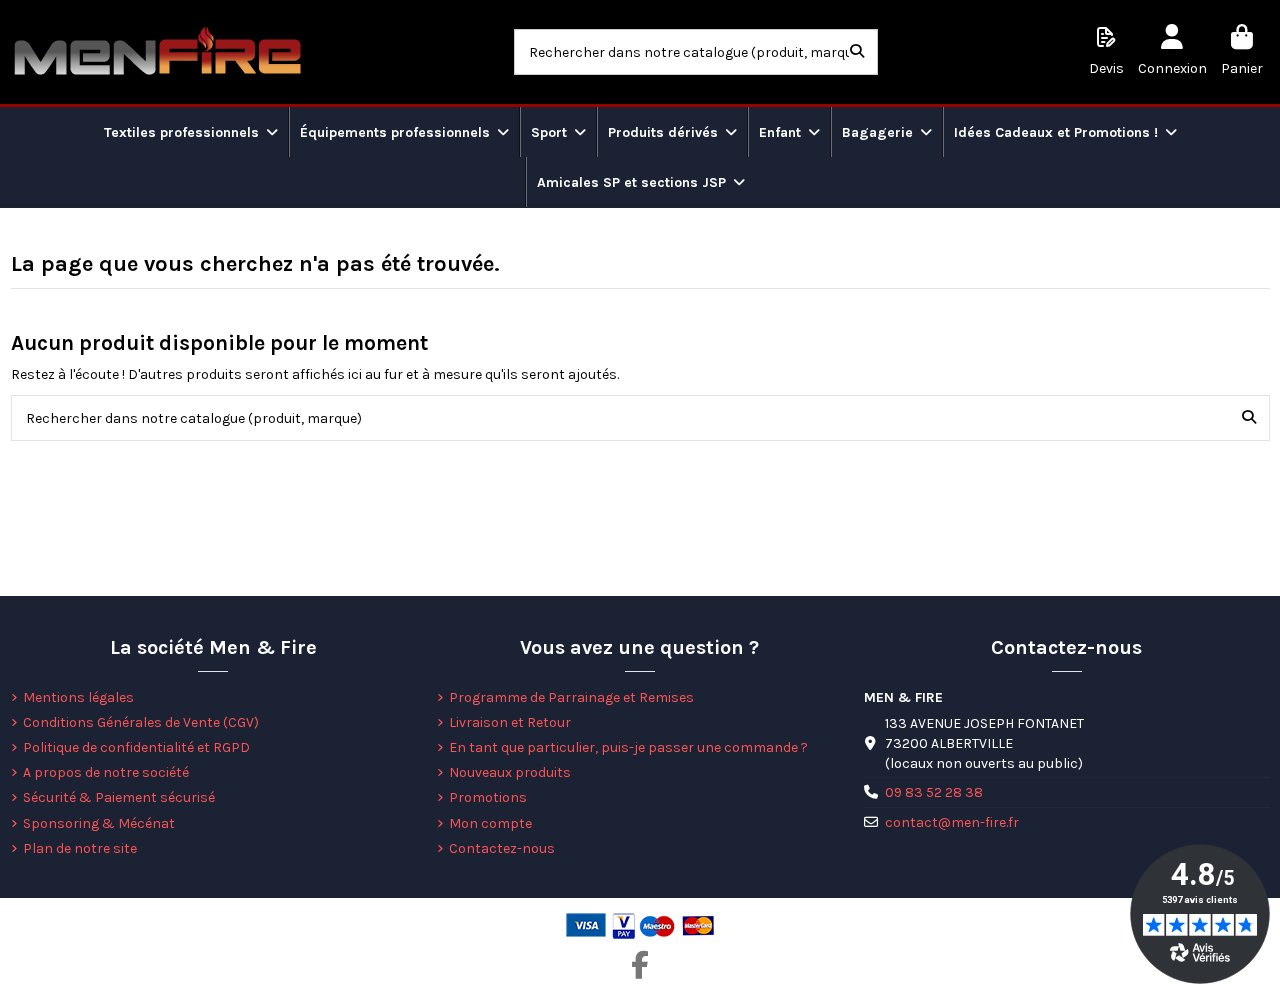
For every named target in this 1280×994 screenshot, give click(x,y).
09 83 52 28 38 (934, 792)
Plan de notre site (80, 848)
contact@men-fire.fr (952, 822)
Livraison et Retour (510, 722)
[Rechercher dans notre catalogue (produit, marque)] (857, 51)
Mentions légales (78, 697)
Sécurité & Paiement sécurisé (119, 797)
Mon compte (490, 823)
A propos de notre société (106, 772)
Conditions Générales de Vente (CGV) (141, 722)
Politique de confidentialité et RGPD (136, 747)
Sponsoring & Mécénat (99, 823)
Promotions (488, 797)
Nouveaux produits (510, 772)
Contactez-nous (502, 848)
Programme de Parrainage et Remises (571, 697)
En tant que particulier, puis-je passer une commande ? (628, 747)
